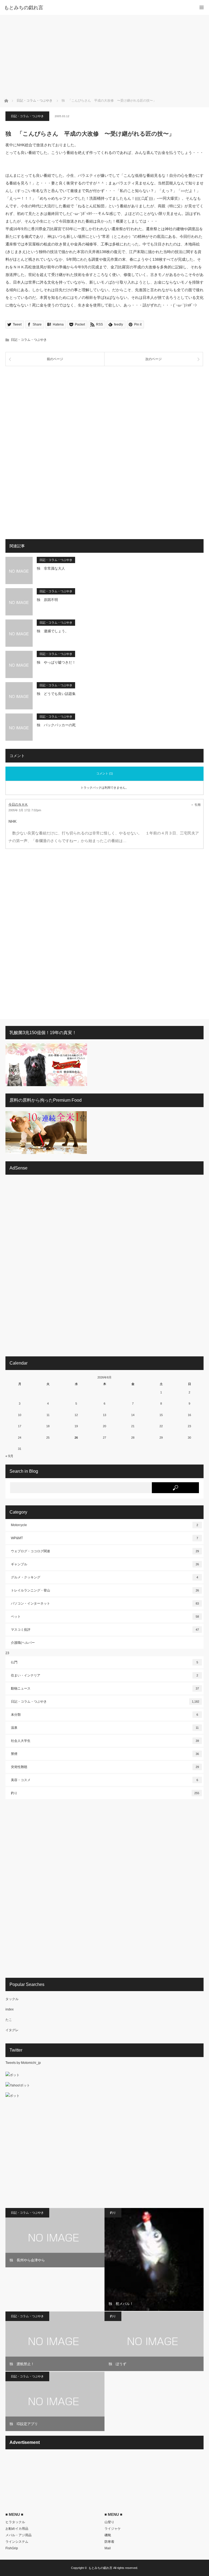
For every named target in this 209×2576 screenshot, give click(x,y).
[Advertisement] (104, 56)
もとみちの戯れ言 (100, 2568)
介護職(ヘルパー (23, 1643)
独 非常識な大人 (51, 568)
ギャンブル (105, 1564)
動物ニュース (105, 1688)
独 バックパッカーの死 (56, 725)
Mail (108, 2548)
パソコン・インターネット (105, 1603)
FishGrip (12, 2548)
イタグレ (12, 2030)
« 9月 (9, 1456)
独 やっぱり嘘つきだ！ (56, 662)
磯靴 (108, 2535)
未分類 (104, 1715)
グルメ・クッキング (104, 1577)
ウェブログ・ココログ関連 (105, 1551)
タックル (12, 1999)
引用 (198, 805)
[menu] (202, 7)
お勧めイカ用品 (17, 2529)
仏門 (104, 1662)
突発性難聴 (105, 1767)
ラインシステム (17, 2542)
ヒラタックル (15, 2522)
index (10, 2009)
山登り (109, 2522)
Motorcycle (104, 1525)
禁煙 (105, 1754)
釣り (105, 1793)
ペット (105, 1617)
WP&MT (104, 1538)
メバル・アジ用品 (19, 2535)
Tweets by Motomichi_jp (23, 2063)
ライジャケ (113, 2529)
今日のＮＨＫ (18, 804)
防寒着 (109, 2542)
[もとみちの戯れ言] (96, 8)
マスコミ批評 (105, 1630)
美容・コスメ (104, 1780)
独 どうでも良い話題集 (56, 694)
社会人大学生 (105, 1741)
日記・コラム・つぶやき (27, 116)
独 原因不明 (47, 600)
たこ (9, 2020)
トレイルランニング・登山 (105, 1590)
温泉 (105, 1728)
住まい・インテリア (104, 1675)
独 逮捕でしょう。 (53, 631)
